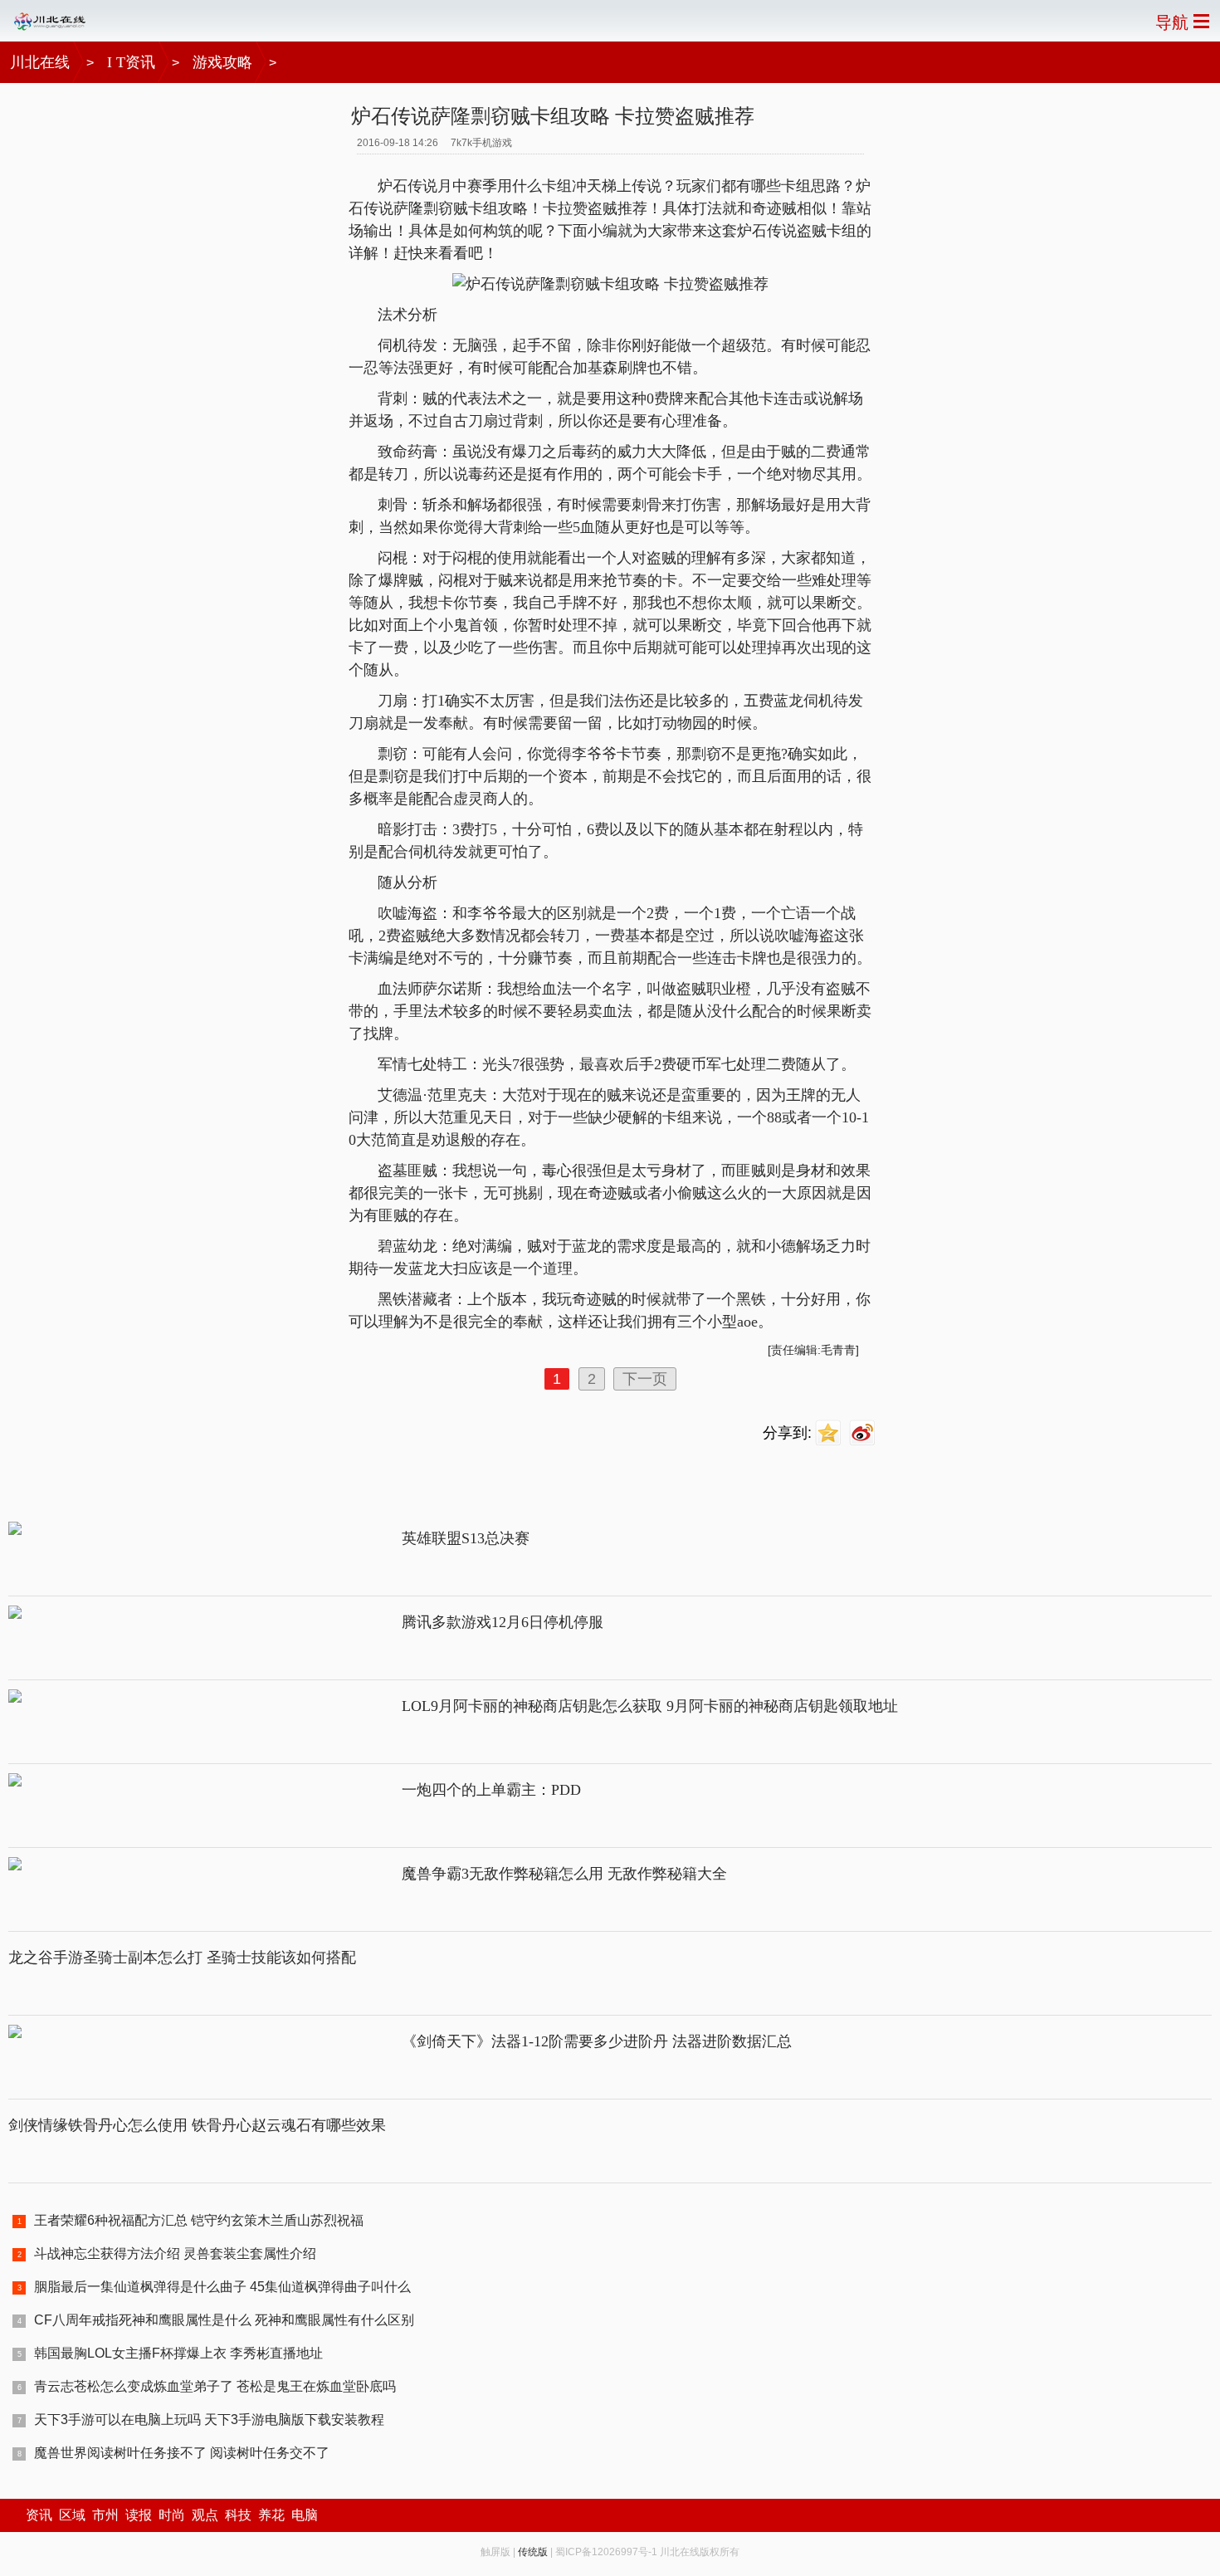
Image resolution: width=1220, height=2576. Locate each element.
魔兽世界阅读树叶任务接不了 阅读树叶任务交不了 (182, 2453)
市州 (105, 2515)
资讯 (39, 2515)
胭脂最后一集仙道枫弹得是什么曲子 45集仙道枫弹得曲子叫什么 (222, 2287)
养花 (271, 2515)
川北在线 (40, 62)
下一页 (645, 1379)
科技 (238, 2515)
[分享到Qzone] (830, 1433)
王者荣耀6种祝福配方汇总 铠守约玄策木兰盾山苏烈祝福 (199, 2220)
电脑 (305, 2515)
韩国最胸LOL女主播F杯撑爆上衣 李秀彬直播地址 (178, 2353)
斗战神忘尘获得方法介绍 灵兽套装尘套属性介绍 (175, 2253)
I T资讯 (131, 62)
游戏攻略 (222, 62)
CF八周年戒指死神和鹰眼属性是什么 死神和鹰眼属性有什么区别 (224, 2320)
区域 (72, 2515)
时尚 (172, 2515)
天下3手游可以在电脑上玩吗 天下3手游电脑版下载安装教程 (209, 2420)
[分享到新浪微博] (864, 1433)
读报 (139, 2515)
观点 (205, 2515)
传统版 (533, 2552)
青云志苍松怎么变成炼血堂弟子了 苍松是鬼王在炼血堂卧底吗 (215, 2386)
